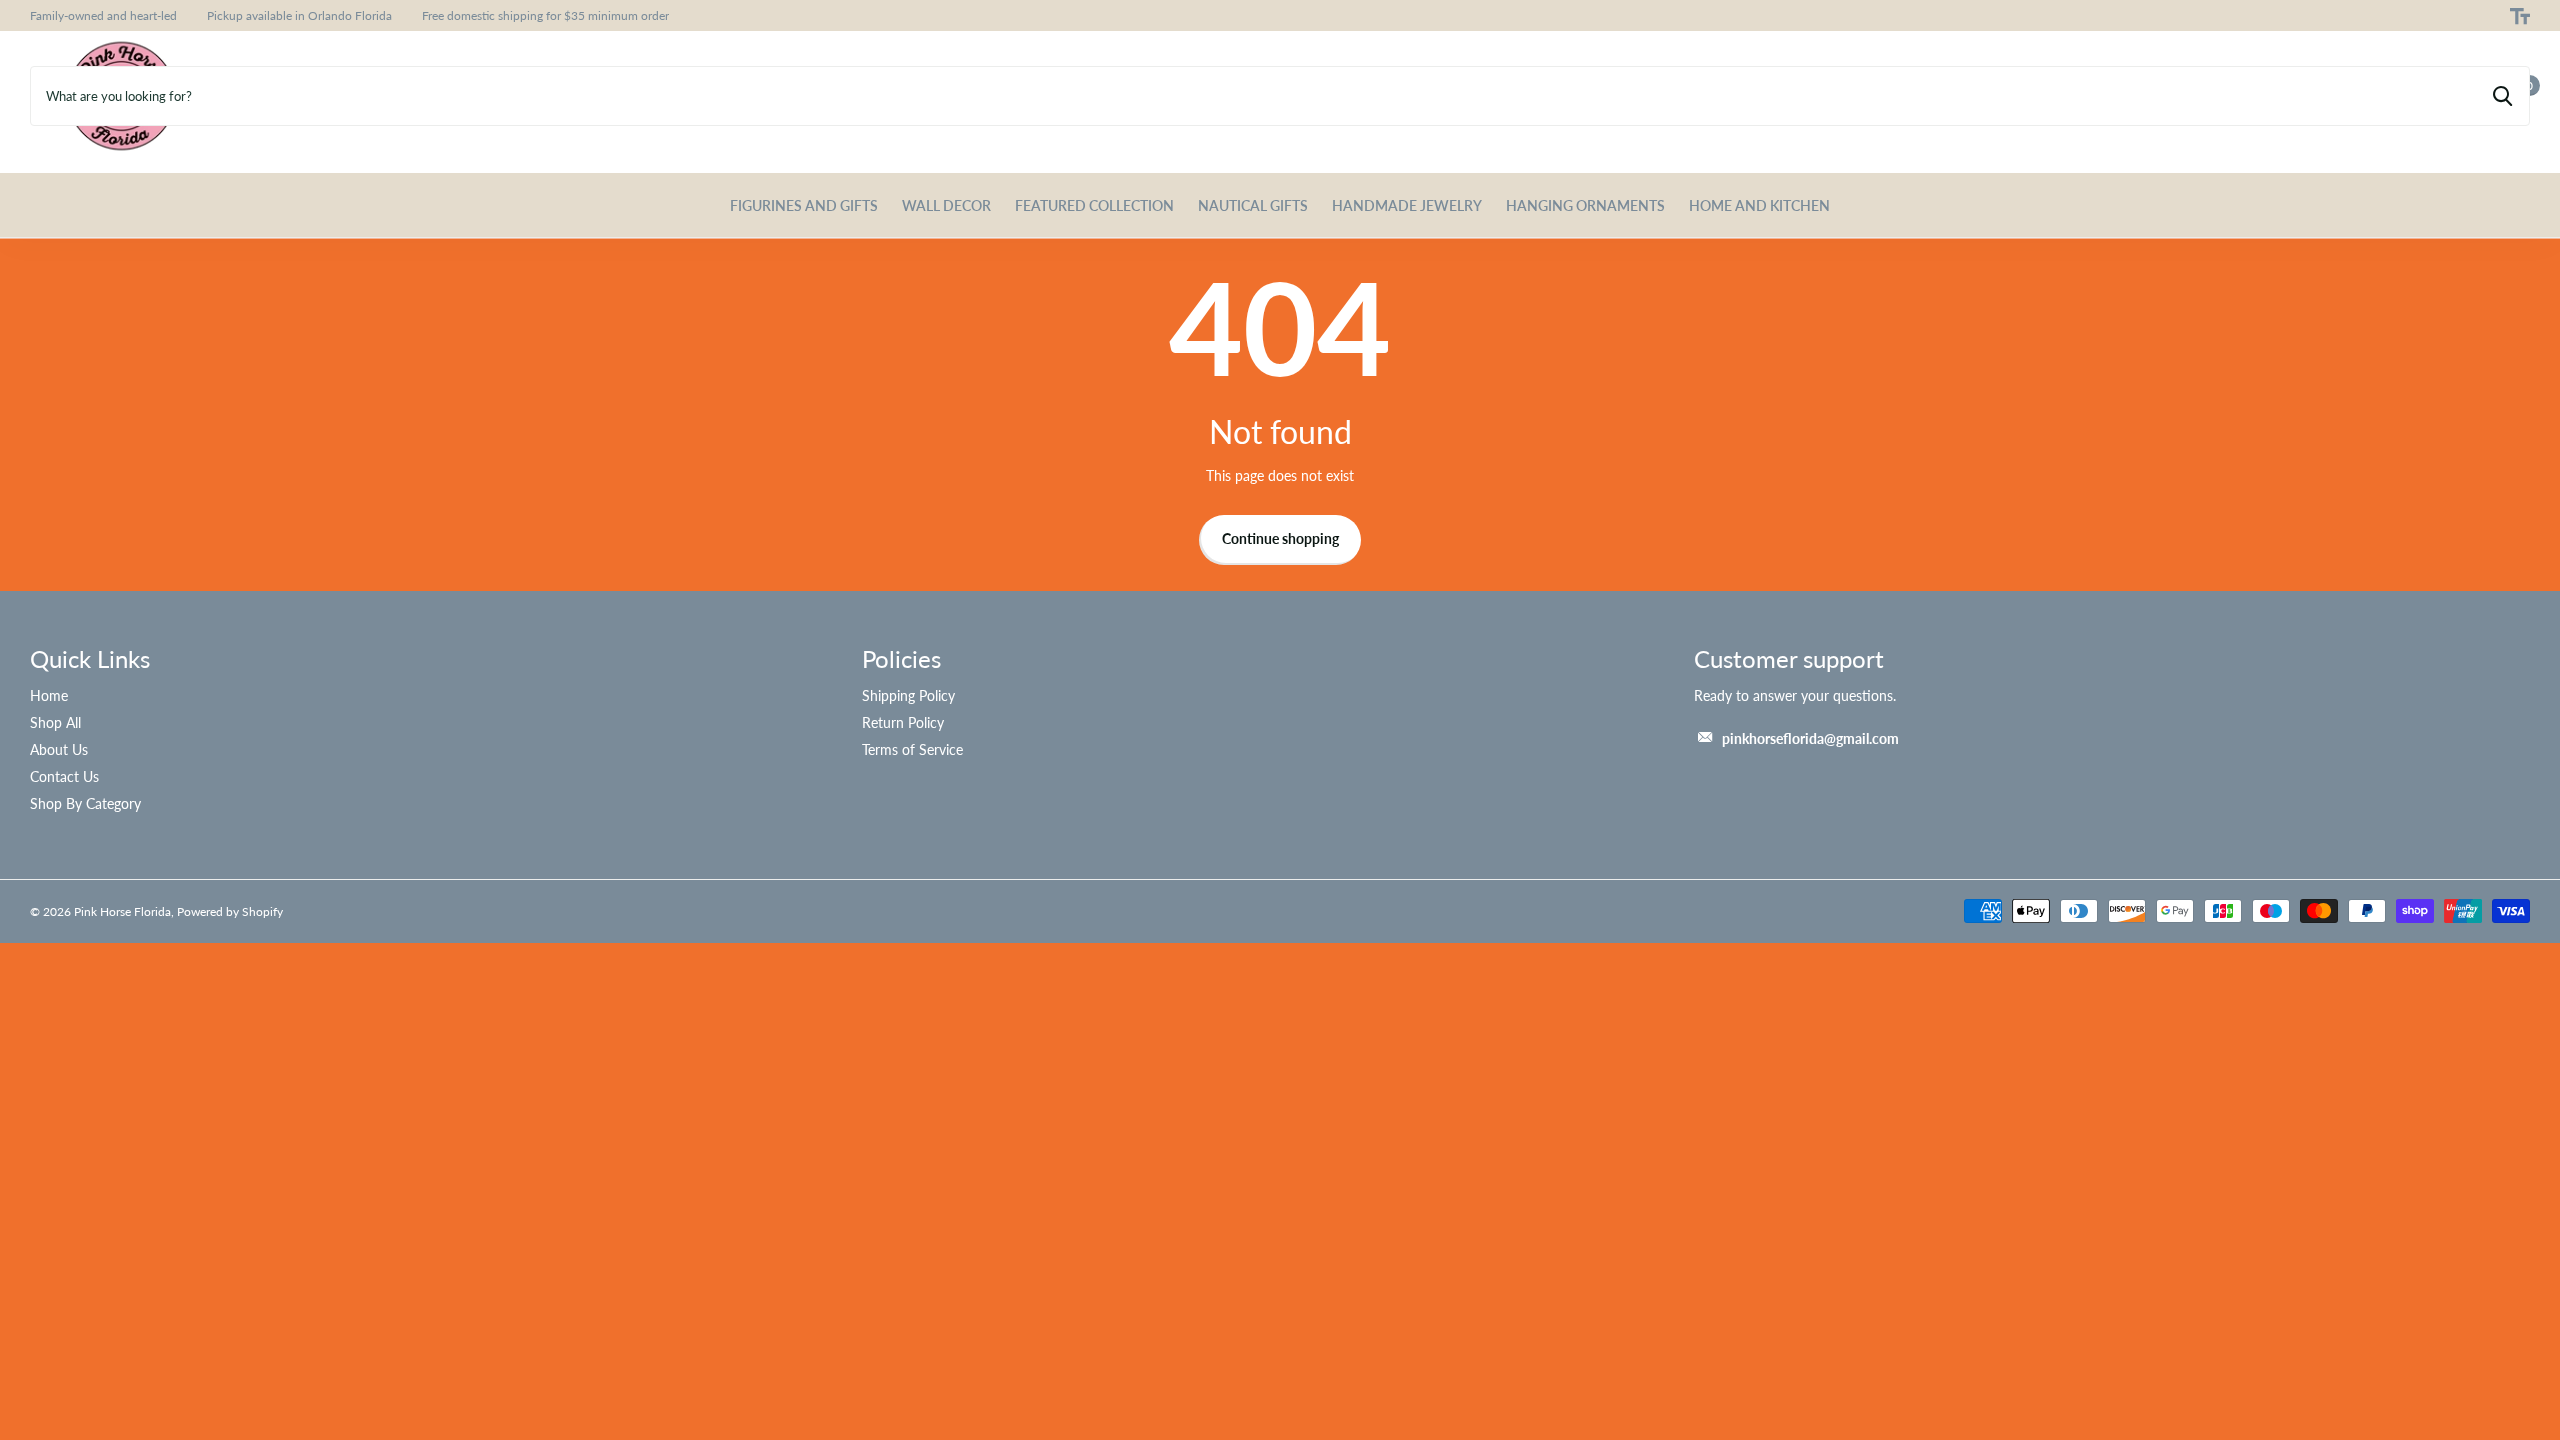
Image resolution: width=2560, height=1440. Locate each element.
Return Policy (903, 722)
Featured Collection (1094, 205)
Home (49, 695)
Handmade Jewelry (1407, 205)
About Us (59, 749)
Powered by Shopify (230, 911)
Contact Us (64, 776)
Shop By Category (85, 803)
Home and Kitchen (1759, 205)
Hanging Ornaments (1585, 205)
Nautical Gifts (1253, 205)
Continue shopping (1280, 538)
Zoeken (2502, 96)
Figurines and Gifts (804, 205)
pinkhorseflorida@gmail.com (1810, 738)
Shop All (55, 722)
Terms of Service (912, 749)
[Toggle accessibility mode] (2520, 16)
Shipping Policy (908, 695)
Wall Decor (946, 205)
